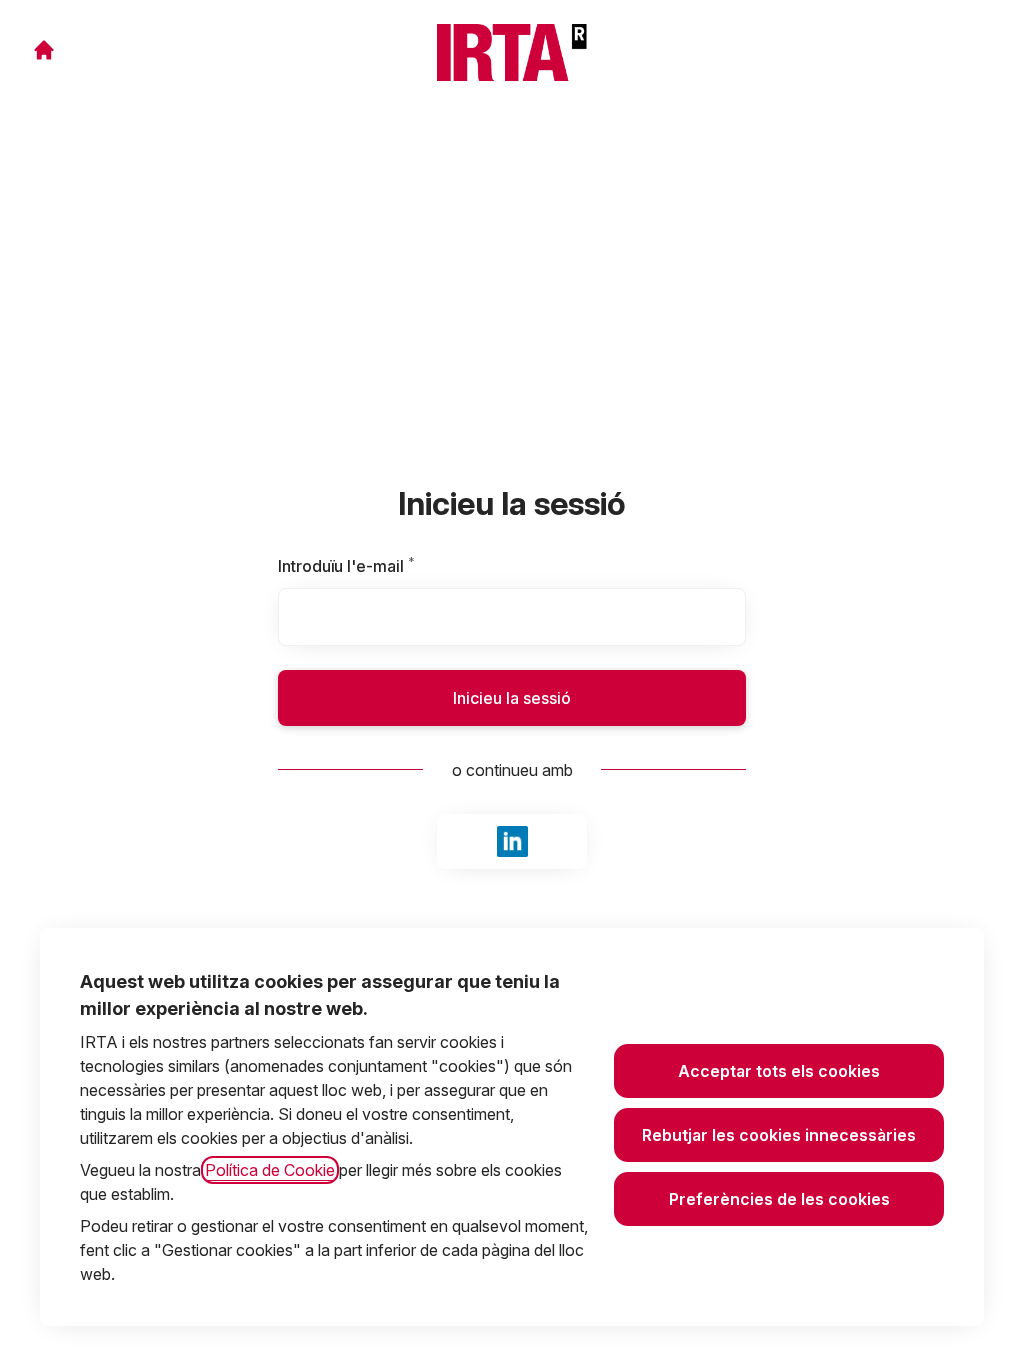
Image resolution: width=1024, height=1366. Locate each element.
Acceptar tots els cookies (779, 1071)
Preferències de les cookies (779, 1199)
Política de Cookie (270, 1170)
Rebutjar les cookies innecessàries (779, 1135)
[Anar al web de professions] (44, 50)
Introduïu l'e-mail (378, 566)
